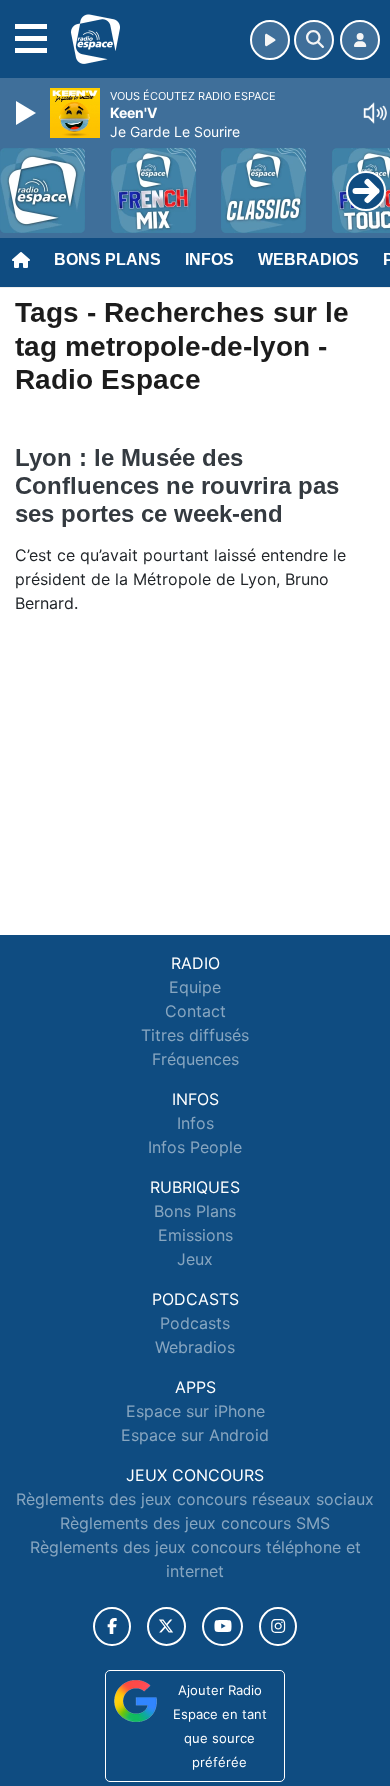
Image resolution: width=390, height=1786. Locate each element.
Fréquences (195, 1059)
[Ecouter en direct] (270, 40)
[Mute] (375, 113)
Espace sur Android (195, 1435)
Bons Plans (107, 259)
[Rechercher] (314, 40)
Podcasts (195, 1323)
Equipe (195, 987)
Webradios (308, 259)
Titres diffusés (195, 1035)
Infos (209, 259)
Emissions (195, 1235)
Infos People (195, 1147)
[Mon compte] (360, 40)
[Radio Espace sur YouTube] (222, 1626)
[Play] (28, 113)
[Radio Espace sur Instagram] (278, 1626)
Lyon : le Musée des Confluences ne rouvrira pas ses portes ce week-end (177, 485)
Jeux (195, 1259)
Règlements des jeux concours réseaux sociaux (195, 1499)
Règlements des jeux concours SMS (195, 1523)
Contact (195, 1011)
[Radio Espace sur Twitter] (166, 1626)
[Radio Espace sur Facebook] (112, 1626)
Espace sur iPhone (195, 1411)
